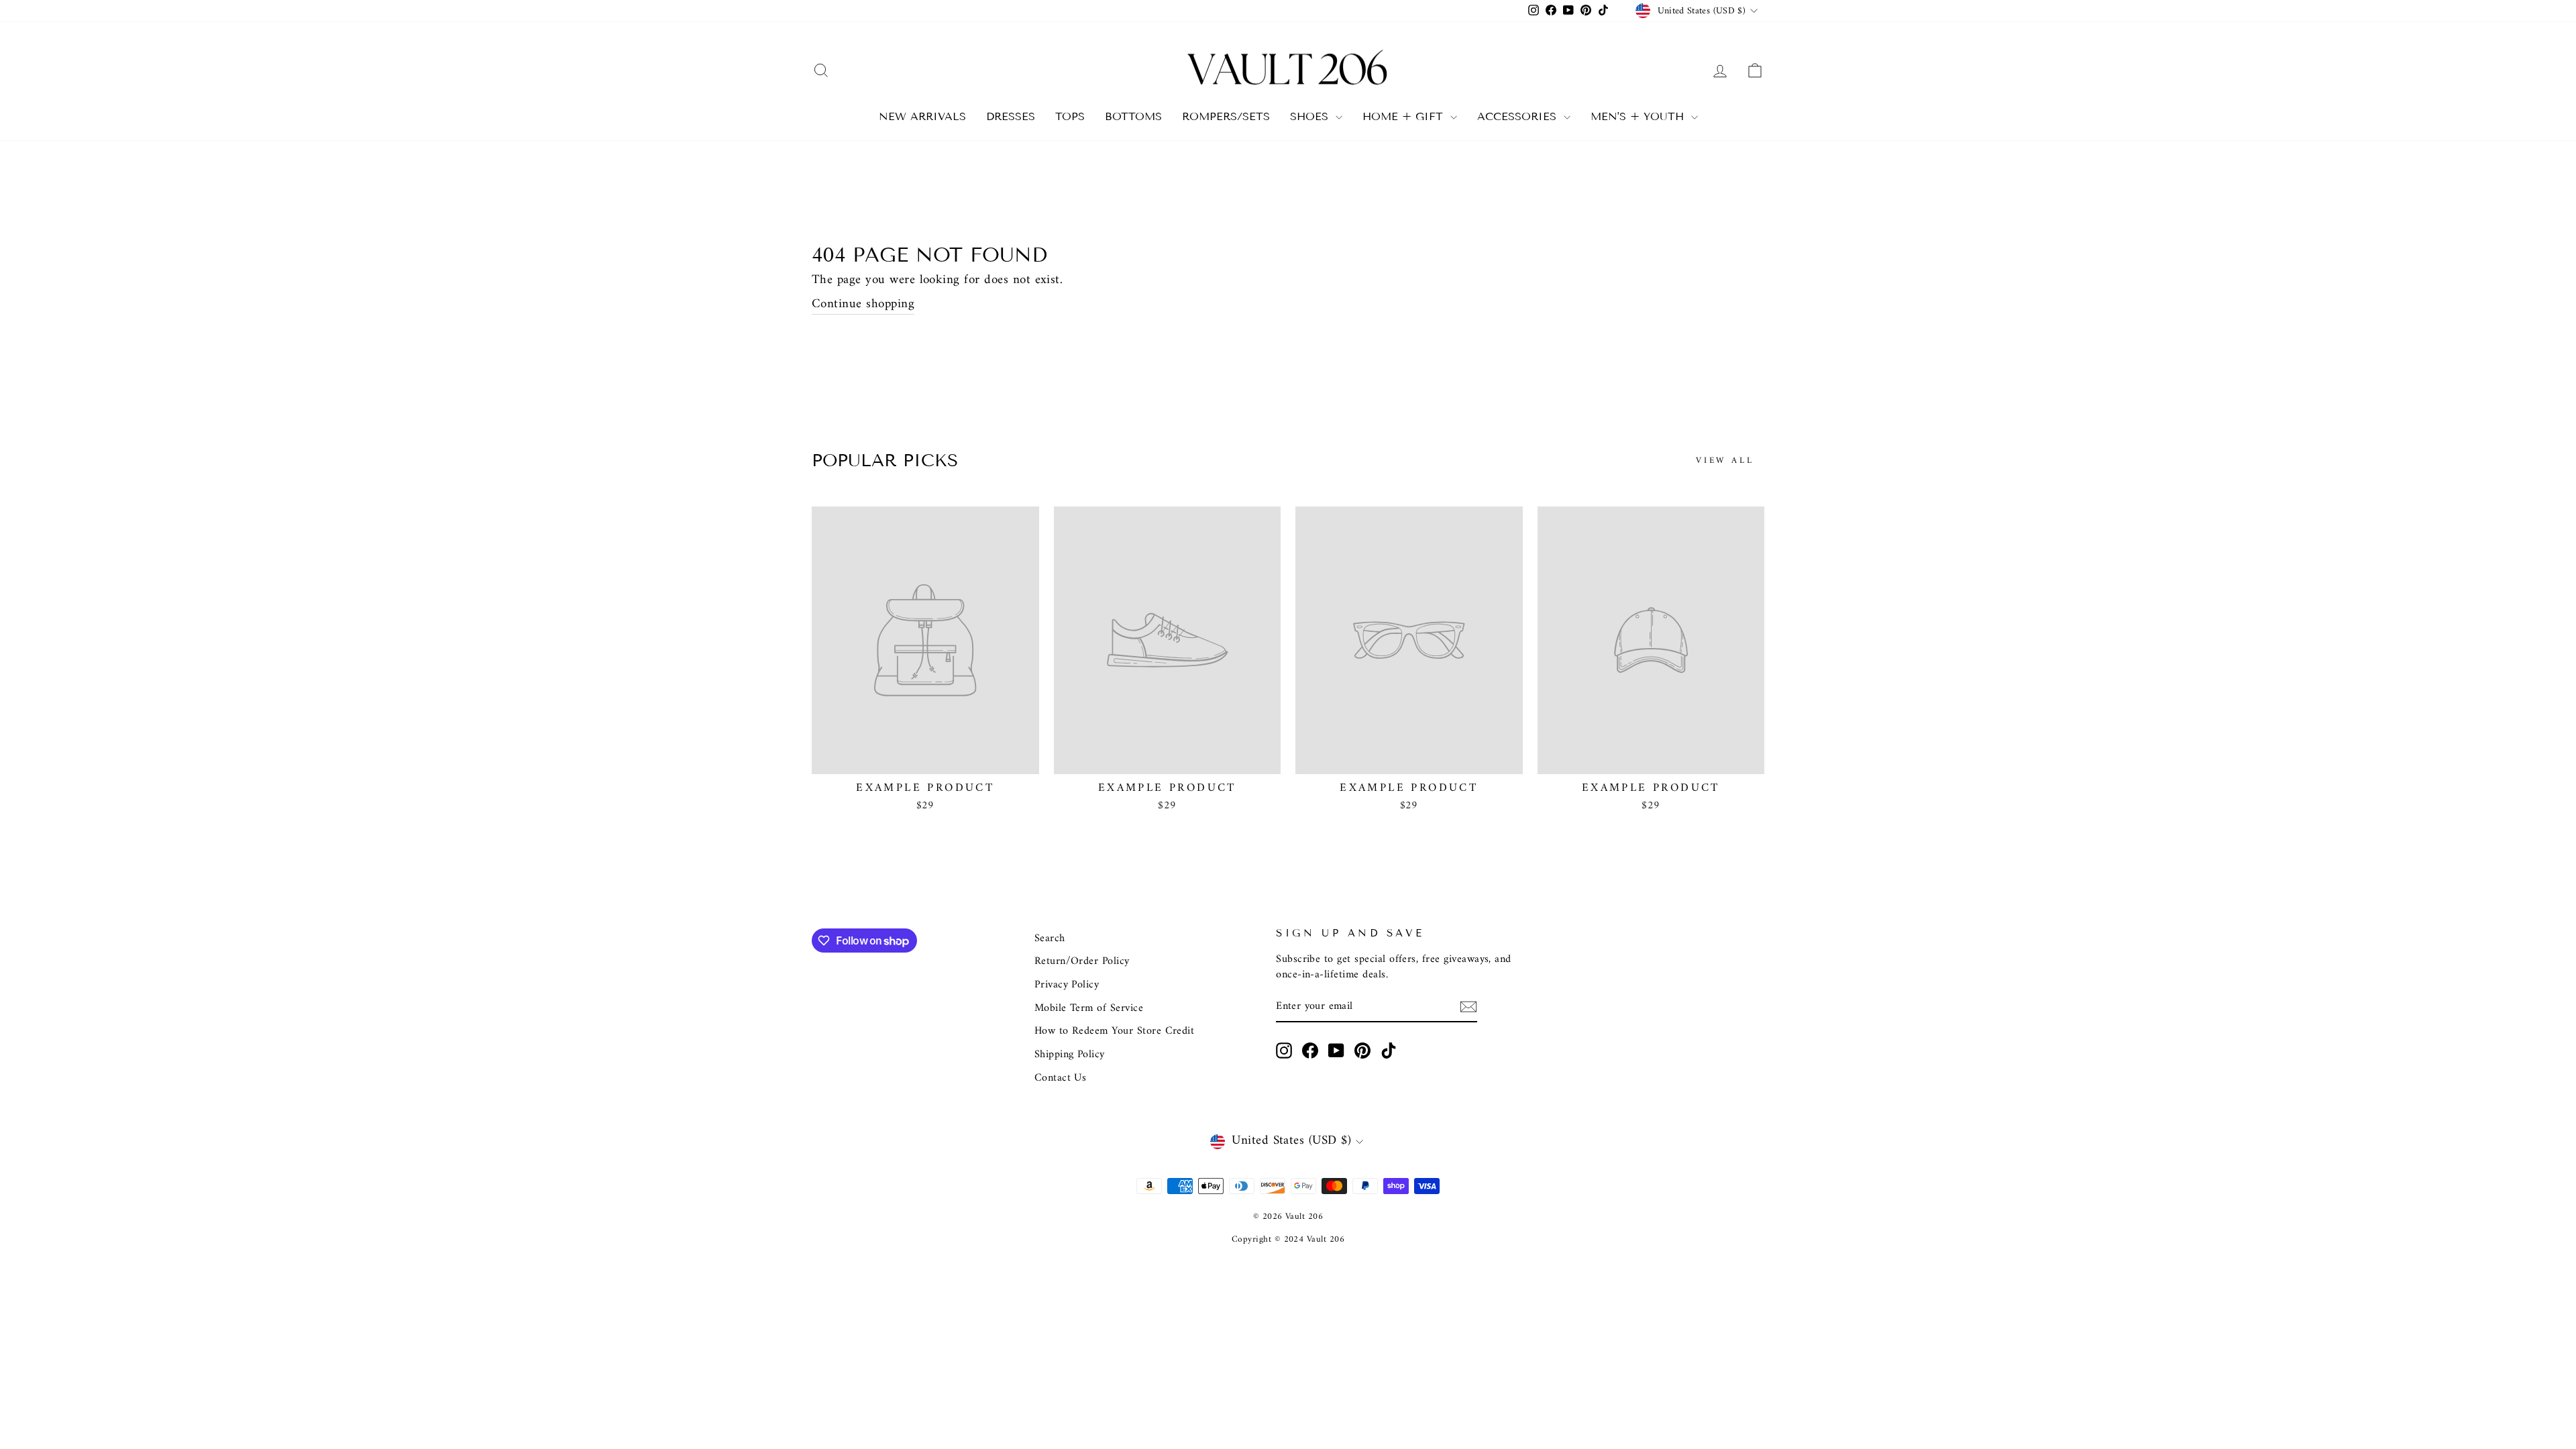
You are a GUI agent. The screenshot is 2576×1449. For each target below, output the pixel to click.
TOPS (1070, 116)
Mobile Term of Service (1089, 1008)
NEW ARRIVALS (922, 116)
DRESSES (1011, 116)
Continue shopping (863, 305)
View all (1725, 461)
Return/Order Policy (1082, 961)
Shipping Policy (1070, 1055)
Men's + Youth (1639, 116)
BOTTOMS (1133, 116)
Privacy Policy (1067, 985)
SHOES (1311, 116)
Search (1050, 938)
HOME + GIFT (1405, 116)
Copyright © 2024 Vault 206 (1288, 1239)
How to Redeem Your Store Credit (1115, 1031)
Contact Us (1061, 1078)
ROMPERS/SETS (1226, 116)
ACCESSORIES (1519, 116)
